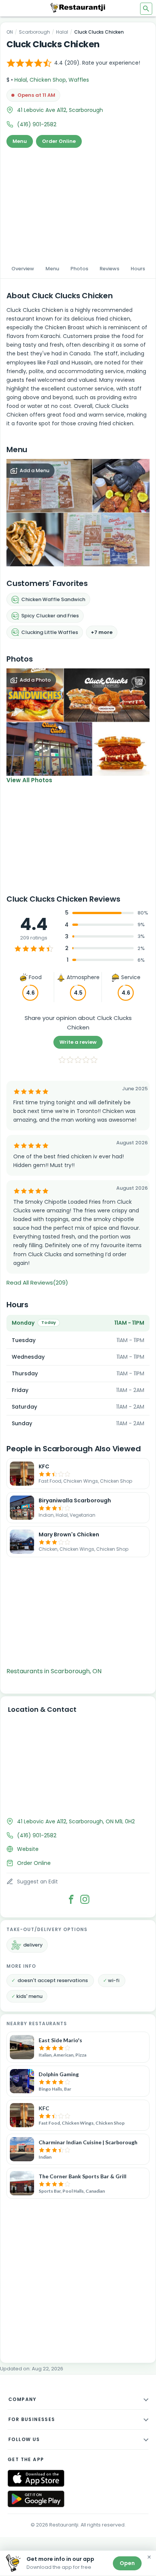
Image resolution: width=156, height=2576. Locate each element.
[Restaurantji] (78, 8)
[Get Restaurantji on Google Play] (36, 2499)
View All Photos (29, 780)
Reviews (109, 269)
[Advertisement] (78, 203)
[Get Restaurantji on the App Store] (36, 2478)
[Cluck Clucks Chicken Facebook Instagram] (85, 1899)
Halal (62, 32)
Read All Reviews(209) (37, 1283)
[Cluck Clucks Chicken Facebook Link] (71, 1899)
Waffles (79, 80)
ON (10, 32)
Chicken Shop (48, 80)
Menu (20, 141)
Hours (138, 269)
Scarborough (34, 32)
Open (127, 2563)
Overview (23, 269)
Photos (79, 269)
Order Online (59, 141)
